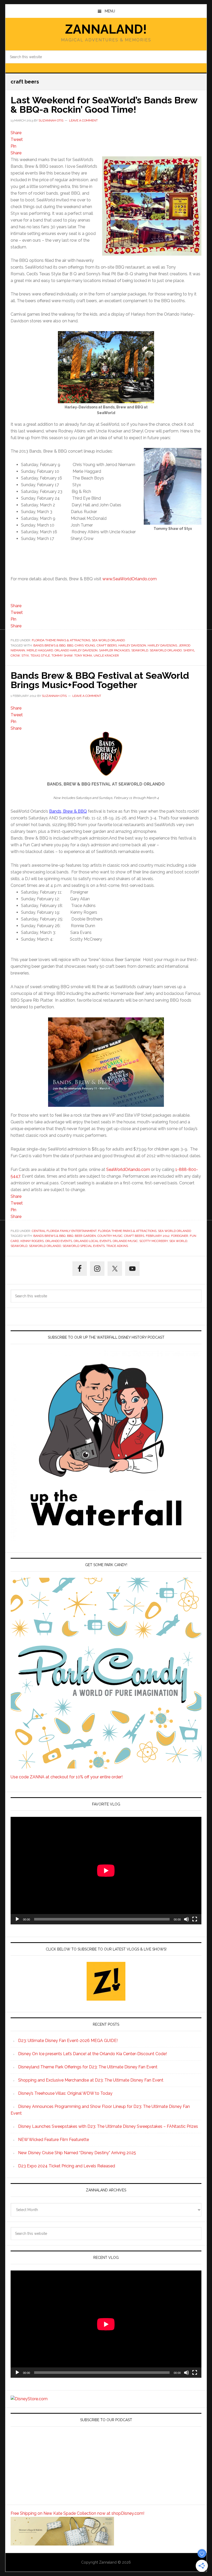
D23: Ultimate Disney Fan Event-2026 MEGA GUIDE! (68, 2041)
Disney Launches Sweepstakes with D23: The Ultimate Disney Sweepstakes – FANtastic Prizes (108, 2126)
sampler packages (114, 650)
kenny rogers (32, 1241)
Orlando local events (92, 1241)
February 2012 (158, 1236)
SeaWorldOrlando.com (128, 1169)
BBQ (70, 645)
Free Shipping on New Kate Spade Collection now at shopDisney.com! (77, 2513)
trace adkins (117, 1246)
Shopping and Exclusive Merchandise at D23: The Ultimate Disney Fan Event (91, 2080)
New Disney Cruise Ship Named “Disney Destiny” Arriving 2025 (77, 2153)
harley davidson (132, 645)
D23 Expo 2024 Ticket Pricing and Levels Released (67, 2166)
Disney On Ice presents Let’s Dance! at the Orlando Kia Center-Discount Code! (92, 2054)
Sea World (178, 1241)
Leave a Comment (83, 120)
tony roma (83, 656)
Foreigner (180, 1236)
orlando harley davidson (76, 650)
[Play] (17, 1919)
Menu (110, 11)
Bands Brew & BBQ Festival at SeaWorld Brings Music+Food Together (100, 680)
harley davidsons (162, 645)
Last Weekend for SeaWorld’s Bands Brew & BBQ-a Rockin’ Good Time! (104, 105)
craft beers (107, 645)
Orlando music (125, 1241)
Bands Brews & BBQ (49, 645)
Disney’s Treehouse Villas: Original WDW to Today (65, 2093)
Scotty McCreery (154, 1241)
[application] (106, 1870)
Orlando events (59, 1241)
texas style (40, 656)
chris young (85, 645)
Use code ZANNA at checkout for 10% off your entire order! (67, 1777)
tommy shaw (62, 656)
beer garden (85, 1236)
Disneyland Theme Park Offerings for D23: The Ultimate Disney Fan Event (88, 2067)
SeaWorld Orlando (166, 650)
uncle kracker (106, 656)
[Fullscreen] (195, 1919)
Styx (25, 656)
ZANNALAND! (106, 29)
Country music (110, 1236)
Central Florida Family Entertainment (64, 1231)
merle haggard (40, 650)
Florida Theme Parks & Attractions (61, 640)
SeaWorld (140, 650)
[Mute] (186, 1919)
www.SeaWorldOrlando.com (130, 579)
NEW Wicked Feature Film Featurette (54, 2140)
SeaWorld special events (84, 1246)
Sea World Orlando (108, 640)
